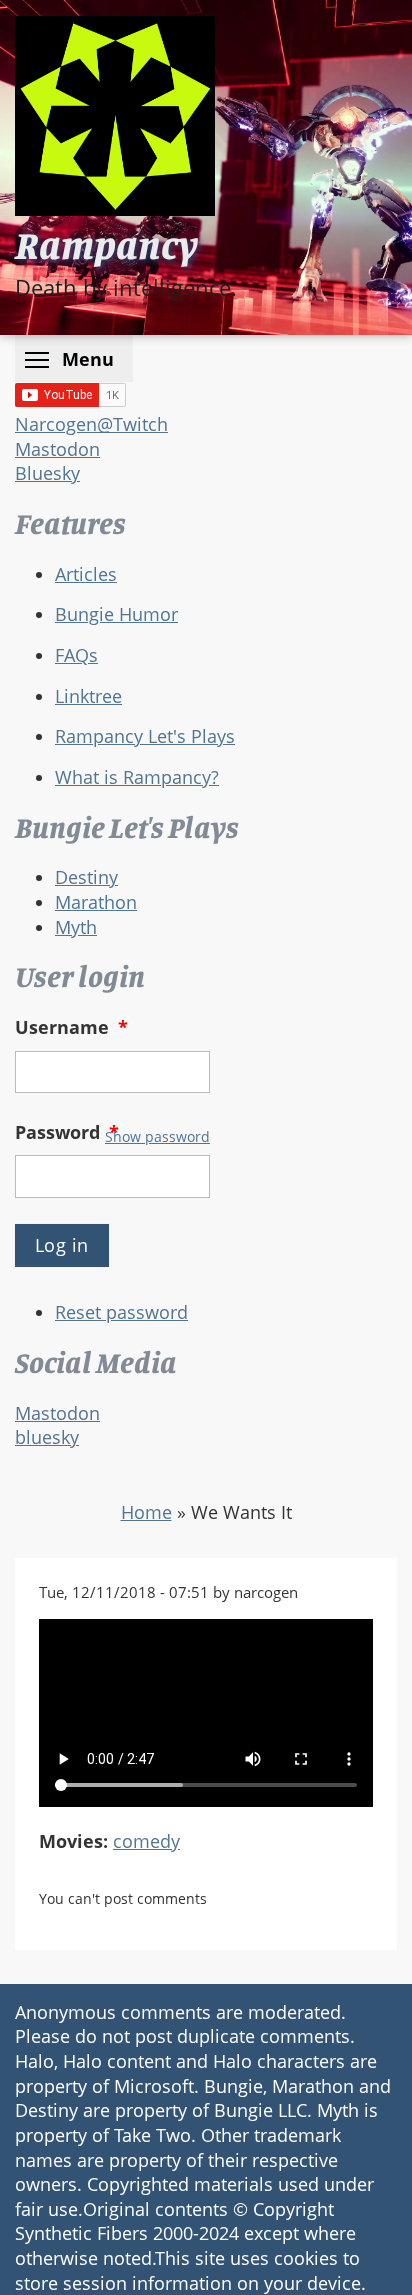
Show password (157, 1136)
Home (146, 1512)
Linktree (88, 696)
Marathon (96, 902)
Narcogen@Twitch (91, 424)
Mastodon (57, 449)
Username (71, 1027)
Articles (86, 574)
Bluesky (47, 473)
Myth (76, 927)
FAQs (76, 655)
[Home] (115, 116)
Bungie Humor (116, 614)
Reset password (121, 1312)
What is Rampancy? (137, 777)
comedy (146, 1841)
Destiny (86, 877)
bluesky (47, 1437)
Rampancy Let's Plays (145, 736)
